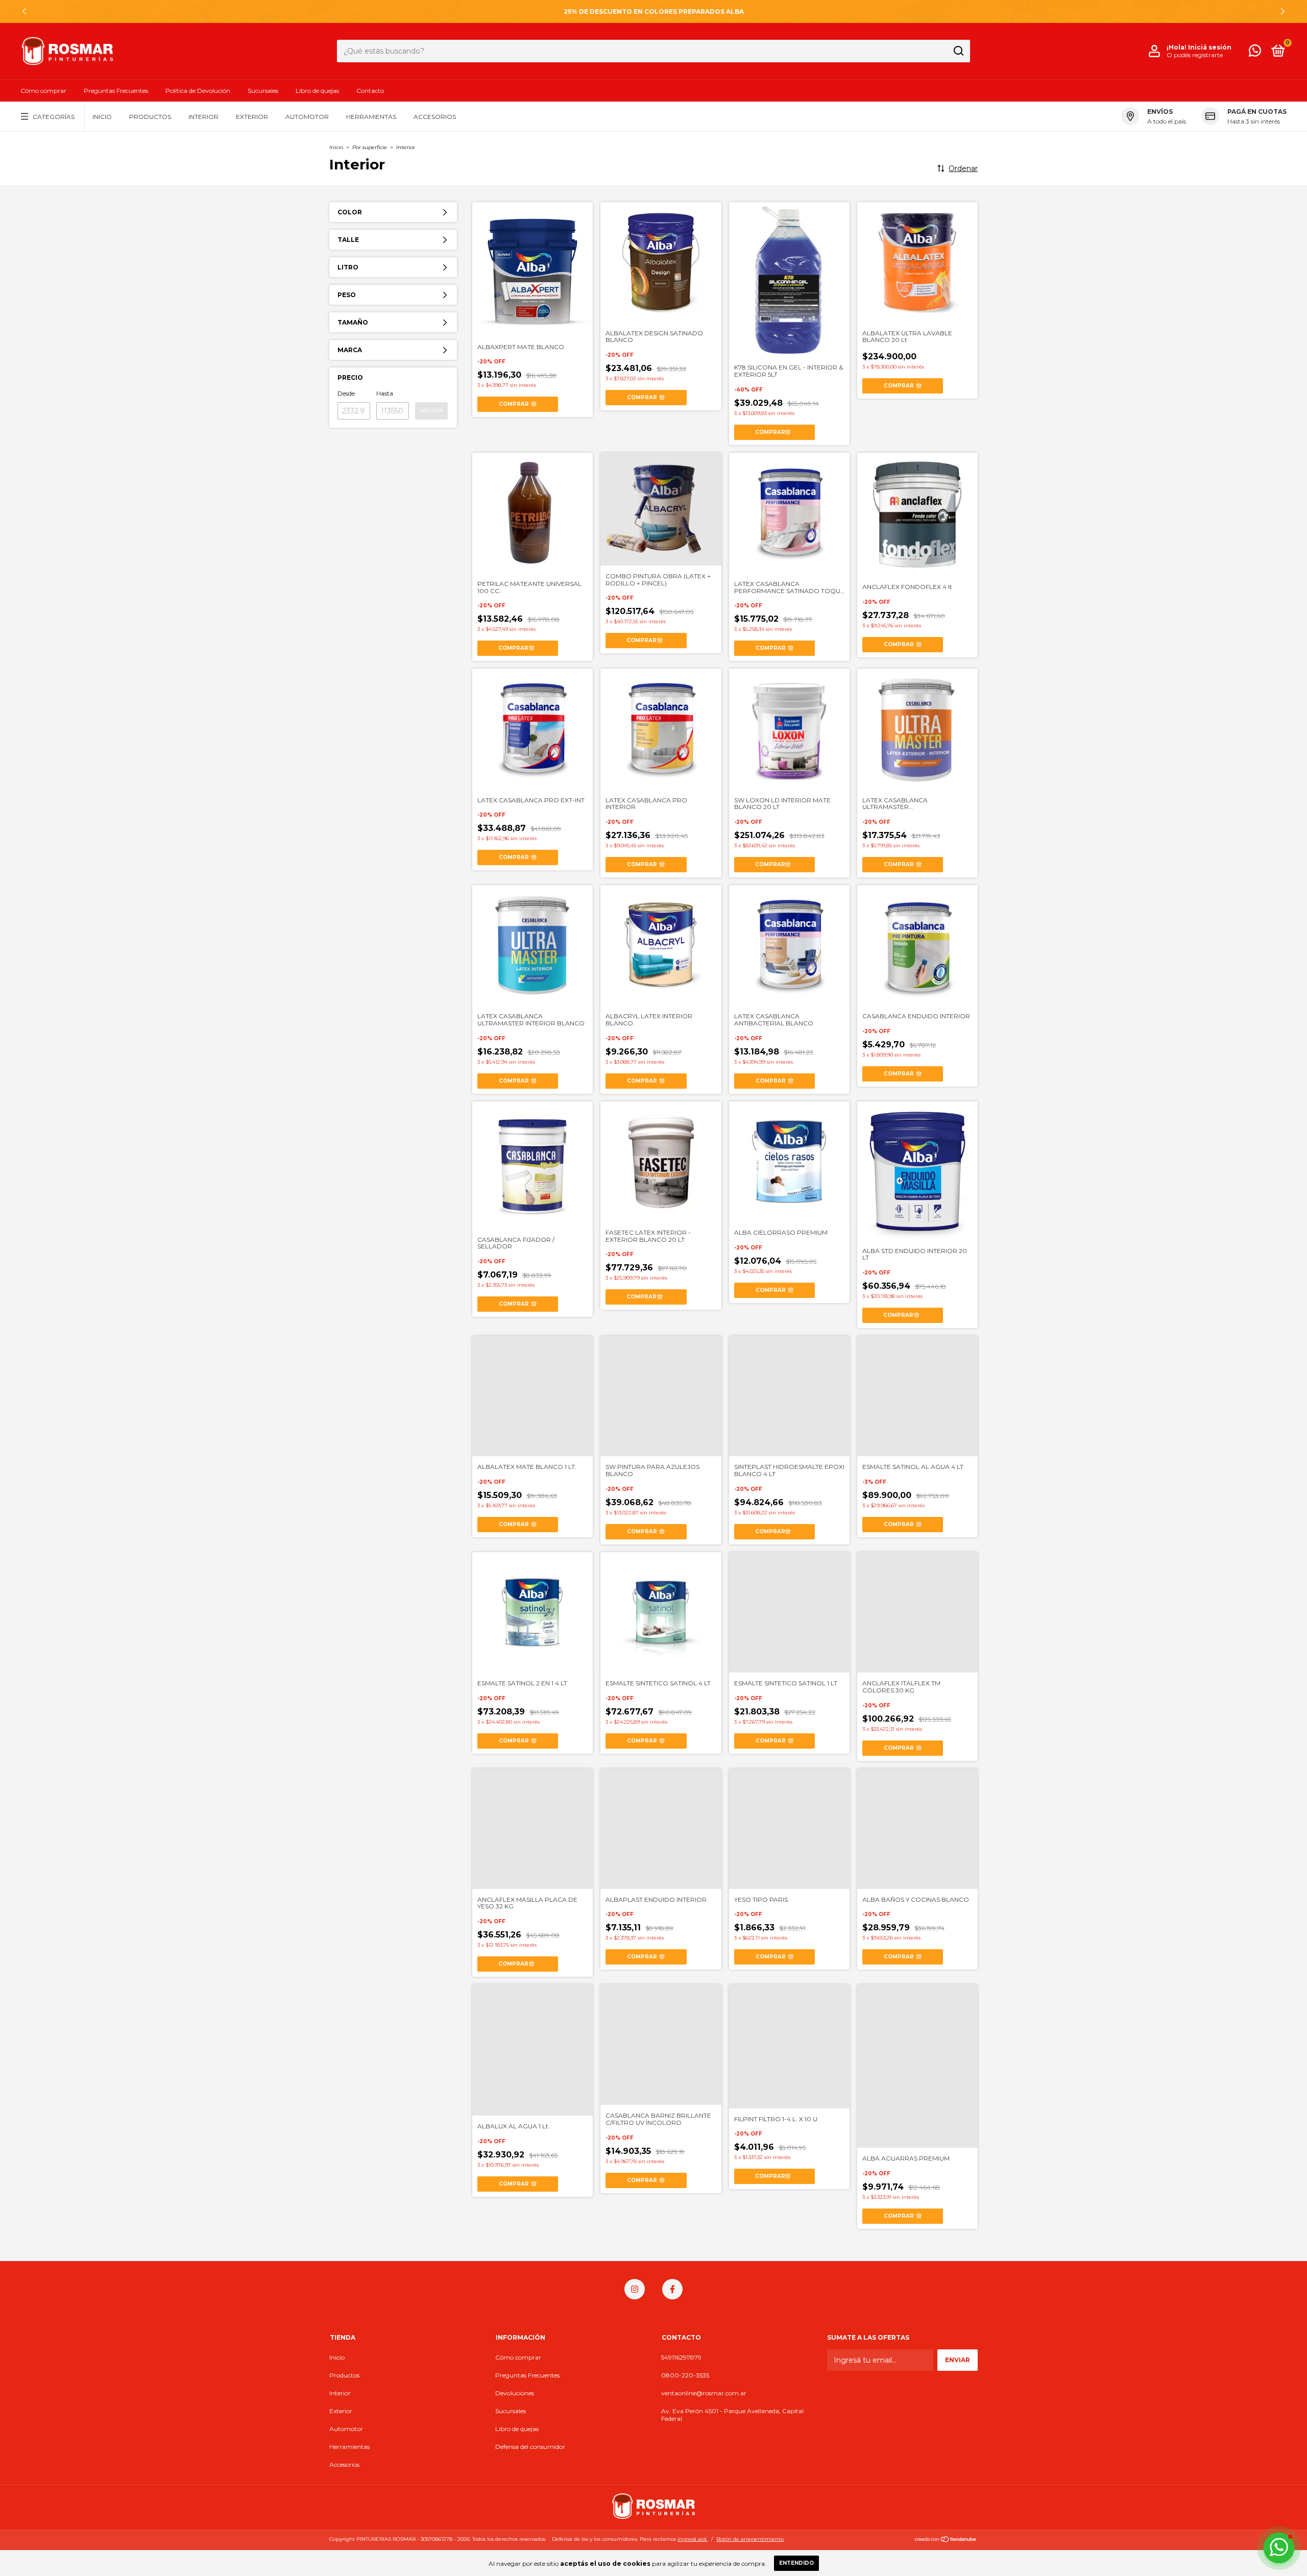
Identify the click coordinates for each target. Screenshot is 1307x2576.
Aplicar (431, 411)
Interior (203, 117)
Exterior (252, 117)
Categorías (54, 117)
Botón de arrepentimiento (750, 2539)
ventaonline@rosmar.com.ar (704, 2393)
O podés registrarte (1195, 55)
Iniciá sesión (1210, 47)
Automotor (307, 117)
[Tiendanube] (946, 2540)
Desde (346, 393)
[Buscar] (958, 51)
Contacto (370, 91)
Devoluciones (515, 2393)
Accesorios (435, 117)
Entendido (796, 2563)
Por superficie (370, 147)
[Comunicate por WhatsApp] (1255, 53)
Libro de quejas (317, 91)
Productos (150, 117)
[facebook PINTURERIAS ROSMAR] (672, 2289)
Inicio (102, 117)
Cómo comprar (43, 91)
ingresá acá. (693, 2539)
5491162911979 (681, 2357)
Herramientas (371, 117)
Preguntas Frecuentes (116, 91)
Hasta (385, 393)
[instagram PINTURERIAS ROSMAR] (635, 2289)
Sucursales (263, 91)
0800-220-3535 (685, 2375)
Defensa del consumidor (530, 2447)
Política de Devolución (198, 91)
